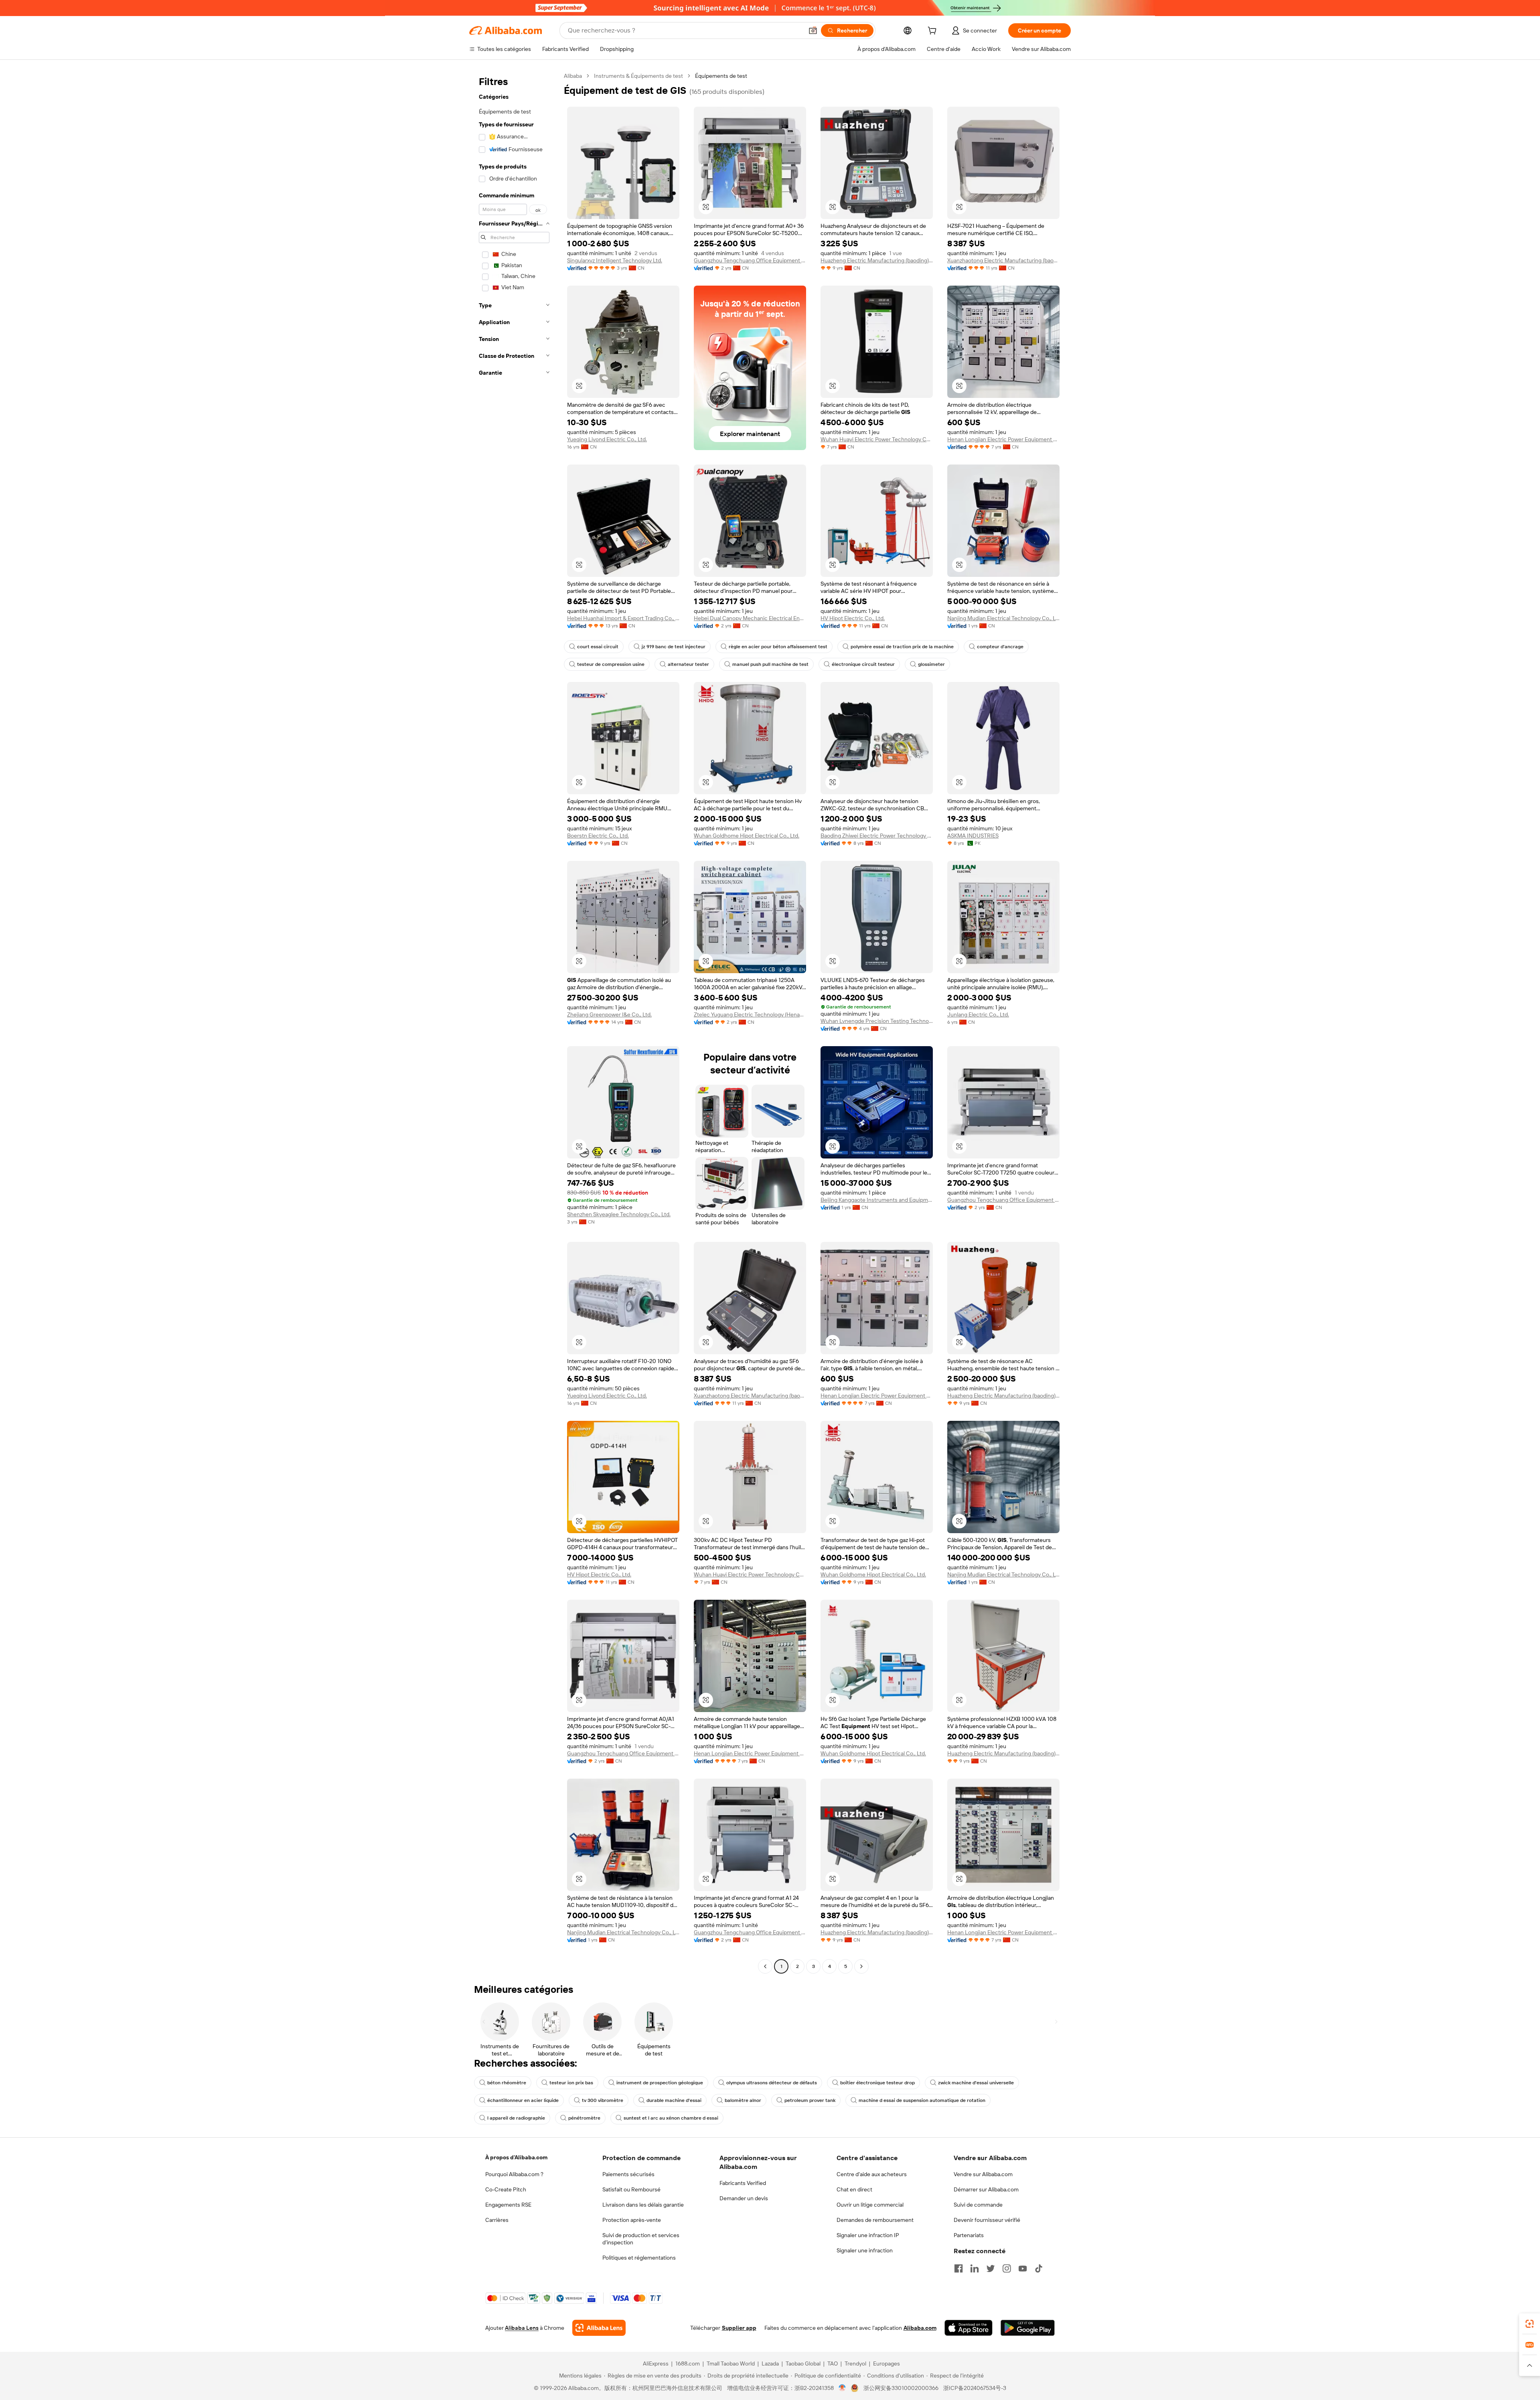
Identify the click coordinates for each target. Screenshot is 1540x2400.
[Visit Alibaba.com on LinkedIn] (975, 2268)
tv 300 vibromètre (603, 2100)
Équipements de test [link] (721, 76)
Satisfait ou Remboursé (631, 2189)
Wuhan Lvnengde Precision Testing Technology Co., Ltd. (877, 1021)
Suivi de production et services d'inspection (641, 2239)
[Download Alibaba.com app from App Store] (969, 2328)
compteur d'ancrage (1000, 647)
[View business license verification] (842, 2388)
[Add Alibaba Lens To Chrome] (599, 2328)
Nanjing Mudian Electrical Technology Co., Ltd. (1003, 618)
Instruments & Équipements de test (638, 76)
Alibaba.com (920, 2328)
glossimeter (931, 664)
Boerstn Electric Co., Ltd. (598, 836)
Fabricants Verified (743, 2183)
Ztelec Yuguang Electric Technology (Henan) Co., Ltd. (750, 1014)
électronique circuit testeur (863, 664)
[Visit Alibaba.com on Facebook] (958, 2268)
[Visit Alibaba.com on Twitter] (991, 2268)
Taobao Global (803, 2363)
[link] (1530, 2324)
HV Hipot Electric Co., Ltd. (853, 618)
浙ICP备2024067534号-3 (975, 2388)
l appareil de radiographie (516, 2118)
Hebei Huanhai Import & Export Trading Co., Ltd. (623, 618)
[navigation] (514, 1022)
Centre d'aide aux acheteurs (872, 2174)
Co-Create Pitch (506, 2189)
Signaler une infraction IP (868, 2235)
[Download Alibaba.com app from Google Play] (1028, 2328)
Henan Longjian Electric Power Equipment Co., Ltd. (1003, 439)
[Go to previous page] (765, 1966)
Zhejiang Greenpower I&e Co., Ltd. (609, 1014)
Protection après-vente (632, 2220)
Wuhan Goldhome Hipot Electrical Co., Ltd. (747, 836)
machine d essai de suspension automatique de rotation (922, 2100)
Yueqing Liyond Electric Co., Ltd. (607, 439)
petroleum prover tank (810, 2100)
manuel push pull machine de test (770, 664)
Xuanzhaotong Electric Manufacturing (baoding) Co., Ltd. (1003, 260)
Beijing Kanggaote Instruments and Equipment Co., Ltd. (877, 1200)
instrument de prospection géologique (660, 2083)
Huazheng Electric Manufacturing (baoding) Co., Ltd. (877, 260)
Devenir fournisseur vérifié (987, 2220)
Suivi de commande (978, 2205)
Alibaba (573, 76)
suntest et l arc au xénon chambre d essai (671, 2118)
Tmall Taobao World (731, 2363)
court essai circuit (598, 647)
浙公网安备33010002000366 (901, 2388)
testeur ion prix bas (571, 2083)
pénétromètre (584, 2118)
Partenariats (969, 2235)
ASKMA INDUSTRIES (973, 836)
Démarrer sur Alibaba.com (986, 2189)
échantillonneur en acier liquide (523, 2100)
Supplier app (739, 2328)
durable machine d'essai (674, 2100)
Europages (887, 2363)
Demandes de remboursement (875, 2220)
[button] (813, 30)
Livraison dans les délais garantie (643, 2205)
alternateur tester (688, 664)
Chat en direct (854, 2189)
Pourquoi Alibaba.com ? (514, 2174)
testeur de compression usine (611, 664)
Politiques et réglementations (639, 2258)
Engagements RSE (508, 2205)
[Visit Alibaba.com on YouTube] (1023, 2268)
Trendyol (855, 2363)
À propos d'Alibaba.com (516, 2157)
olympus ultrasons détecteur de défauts (772, 2083)
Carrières (497, 2220)
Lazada (770, 2363)
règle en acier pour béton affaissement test (778, 647)
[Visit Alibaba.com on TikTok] (1039, 2268)
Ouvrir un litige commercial (870, 2205)
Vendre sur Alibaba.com (983, 2174)
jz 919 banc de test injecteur (674, 647)
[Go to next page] (861, 1966)
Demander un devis (744, 2198)
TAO (833, 2363)
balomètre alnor (743, 2100)
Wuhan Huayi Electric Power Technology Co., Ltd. (877, 439)
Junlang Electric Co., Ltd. (978, 1014)
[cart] (934, 32)
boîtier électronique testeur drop (877, 2083)
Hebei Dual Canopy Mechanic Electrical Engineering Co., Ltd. (750, 618)
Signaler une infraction (865, 2250)
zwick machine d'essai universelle (976, 2083)
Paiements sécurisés (628, 2174)
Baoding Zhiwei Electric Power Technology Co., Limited (877, 836)
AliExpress (656, 2363)
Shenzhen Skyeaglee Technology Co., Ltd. (619, 1214)
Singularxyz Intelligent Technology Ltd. (615, 260)
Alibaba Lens (522, 2328)
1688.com (688, 2363)
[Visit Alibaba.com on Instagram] (1007, 2268)
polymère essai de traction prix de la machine (902, 647)
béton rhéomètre (507, 2083)
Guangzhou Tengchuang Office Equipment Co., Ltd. (750, 260)
